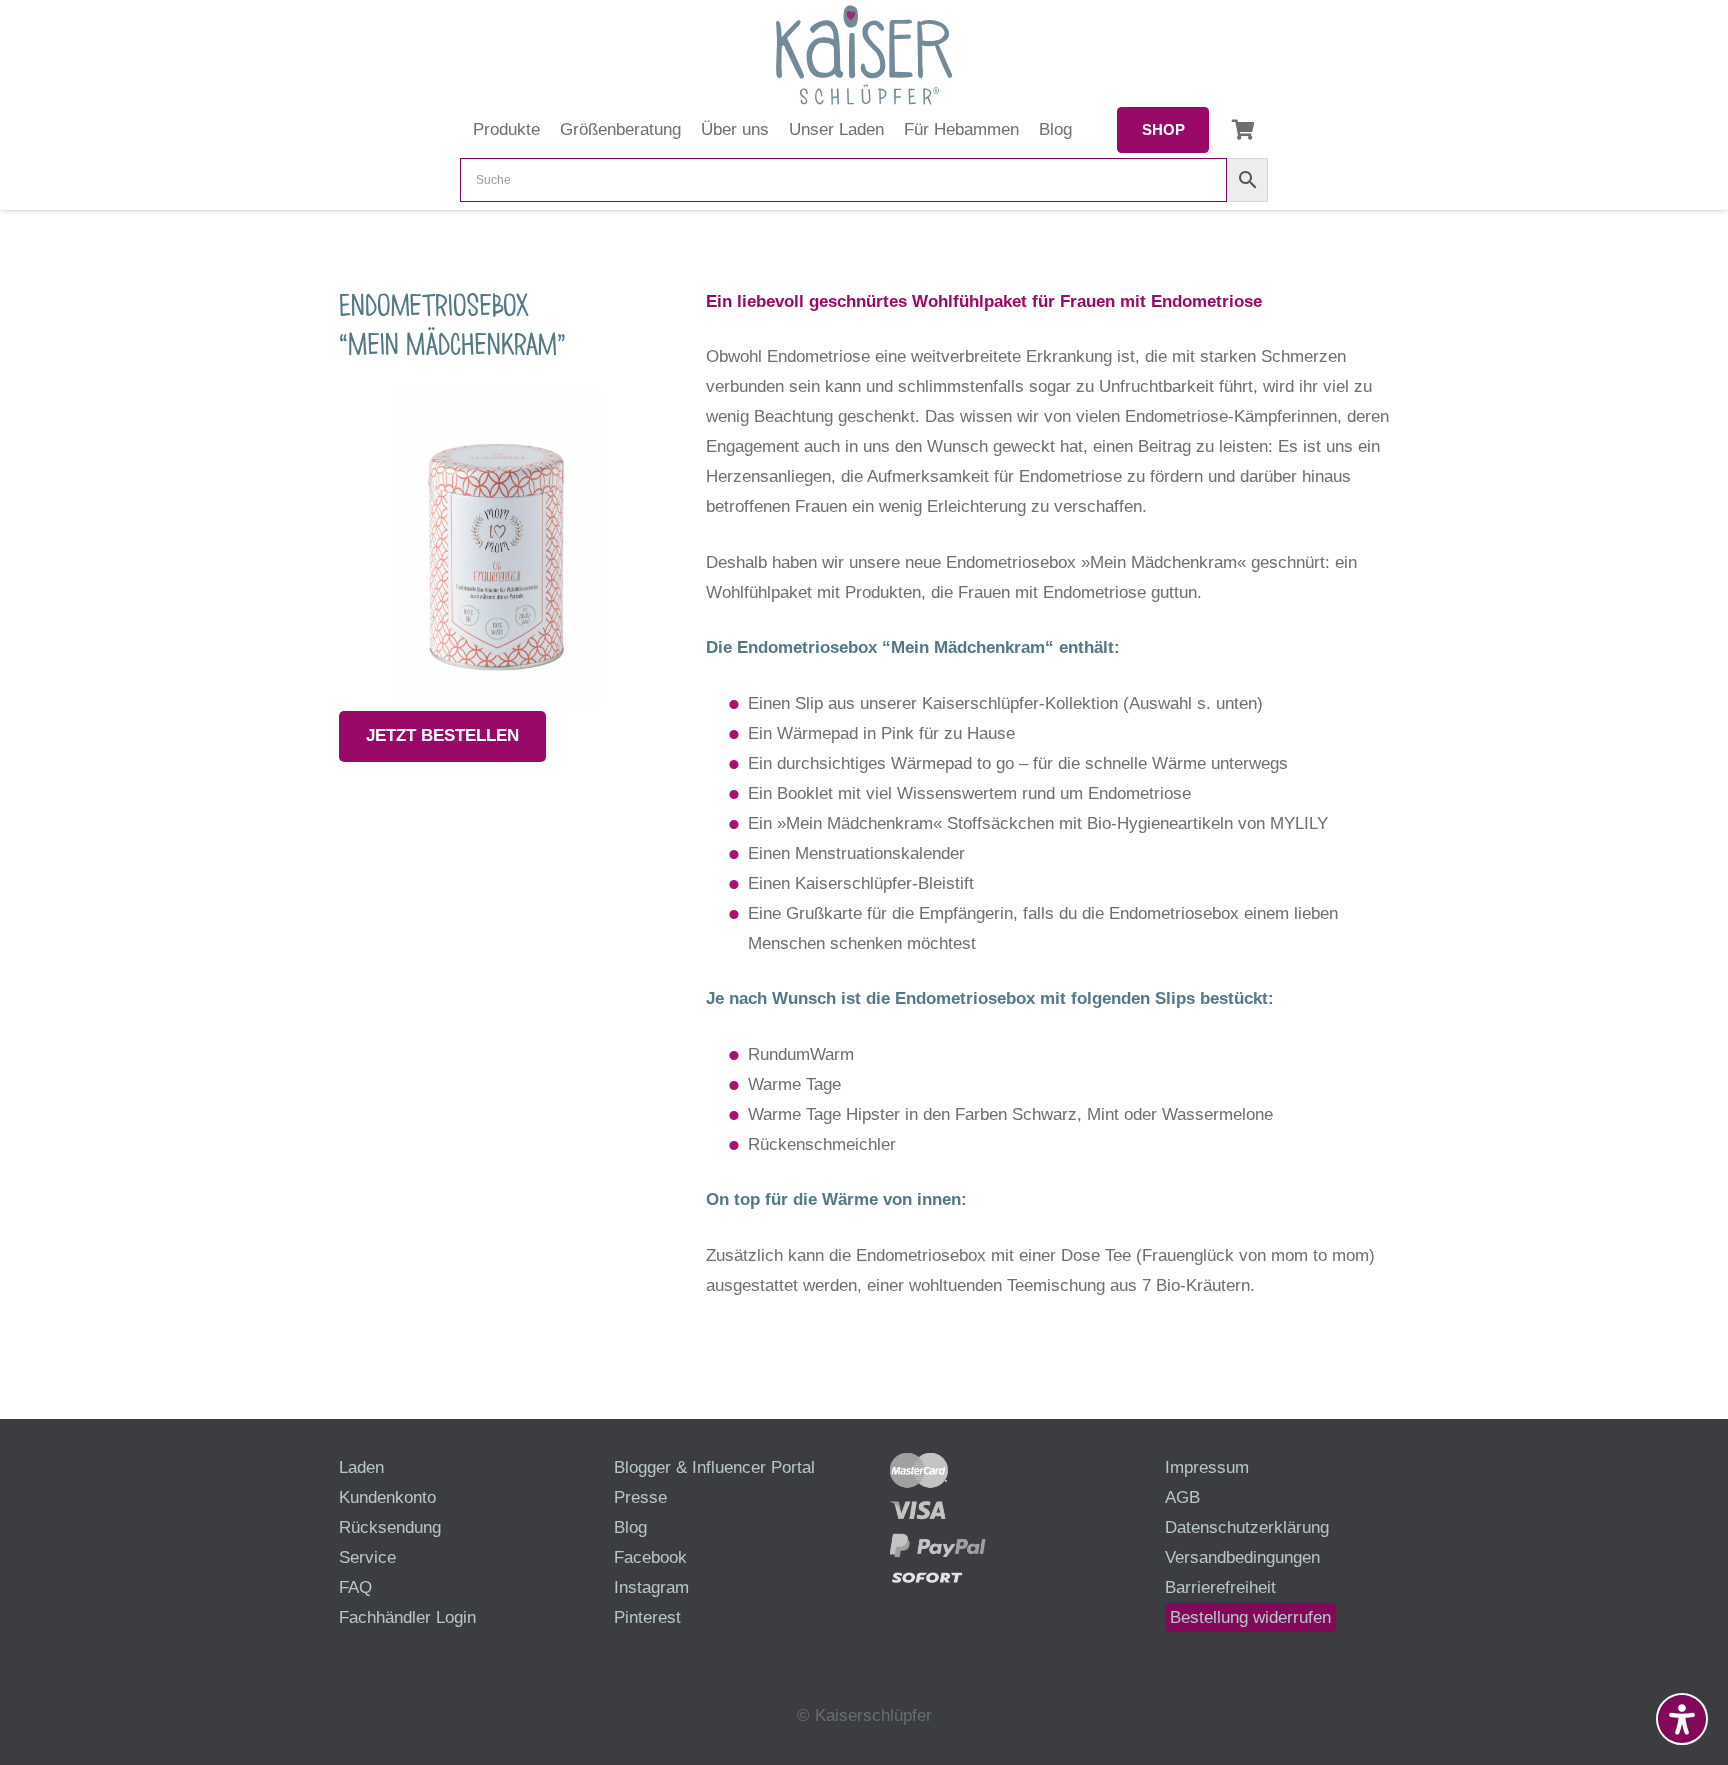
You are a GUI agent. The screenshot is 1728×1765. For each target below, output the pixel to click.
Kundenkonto (387, 1497)
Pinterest (647, 1617)
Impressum (1207, 1467)
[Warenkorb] (1243, 130)
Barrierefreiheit (1220, 1587)
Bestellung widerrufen (1250, 1617)
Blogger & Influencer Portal (714, 1467)
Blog (630, 1527)
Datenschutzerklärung (1247, 1527)
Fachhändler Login (407, 1617)
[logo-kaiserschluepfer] (864, 55)
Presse (640, 1497)
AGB (1182, 1497)
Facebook (650, 1557)
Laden (361, 1467)
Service (367, 1557)
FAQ (355, 1587)
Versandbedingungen (1242, 1557)
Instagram (651, 1587)
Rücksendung (390, 1527)
